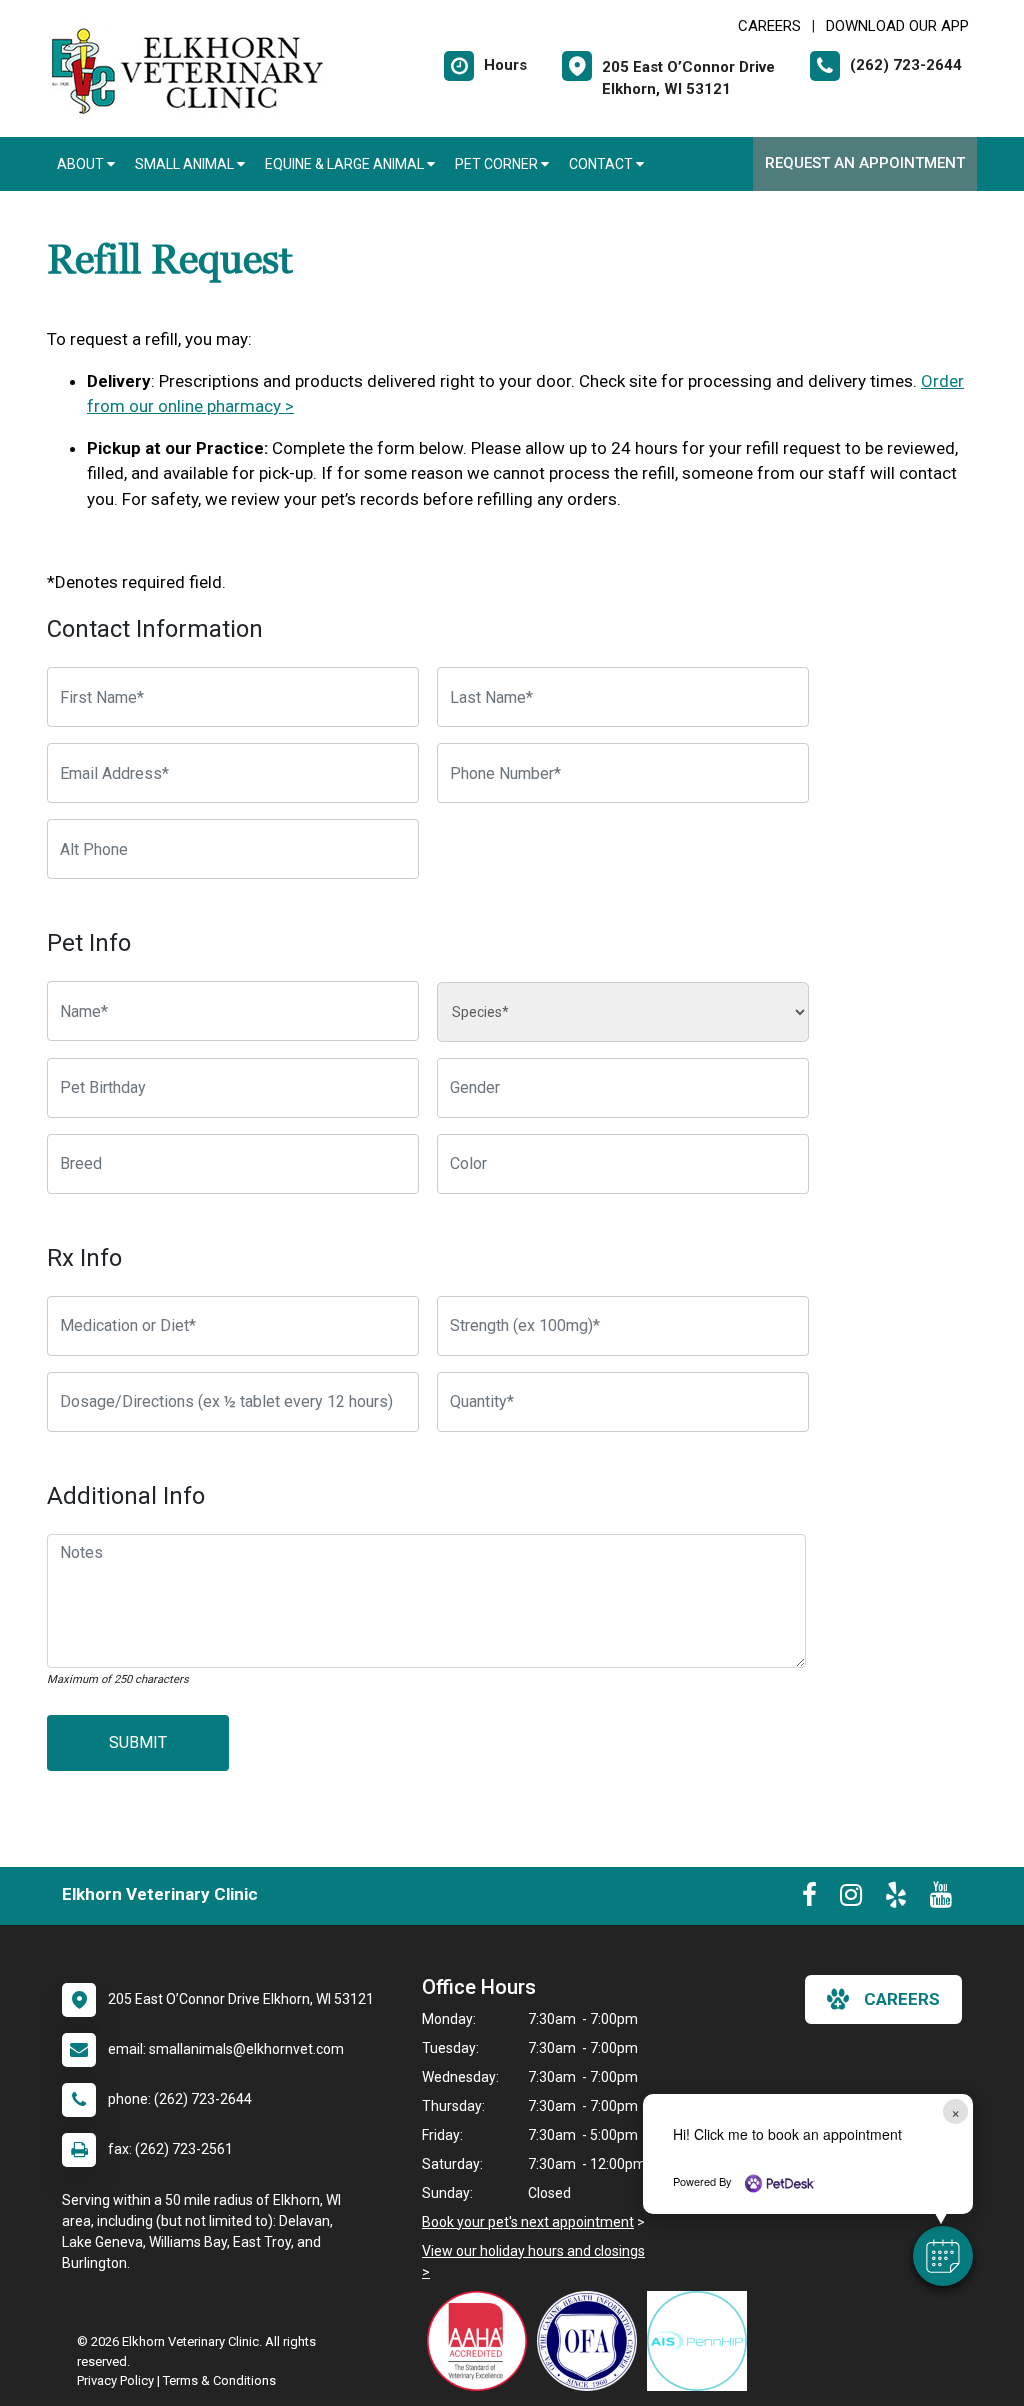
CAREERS (769, 26)
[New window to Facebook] (809, 1899)
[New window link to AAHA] (482, 2341)
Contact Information (155, 629)
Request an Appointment (865, 163)
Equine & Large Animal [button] (346, 164)
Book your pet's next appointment (528, 2222)
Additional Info (126, 1496)
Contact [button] (602, 164)
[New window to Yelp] (896, 1899)
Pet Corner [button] (498, 164)
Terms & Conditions (219, 2380)
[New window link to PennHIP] (702, 2341)
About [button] (82, 164)
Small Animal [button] (186, 164)
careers (902, 1999)
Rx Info (84, 1258)
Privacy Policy (115, 2380)
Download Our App (897, 26)
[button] (943, 2256)
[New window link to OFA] (592, 2341)
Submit (138, 1742)
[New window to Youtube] (941, 1899)
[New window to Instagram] (851, 1899)
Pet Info (89, 943)
